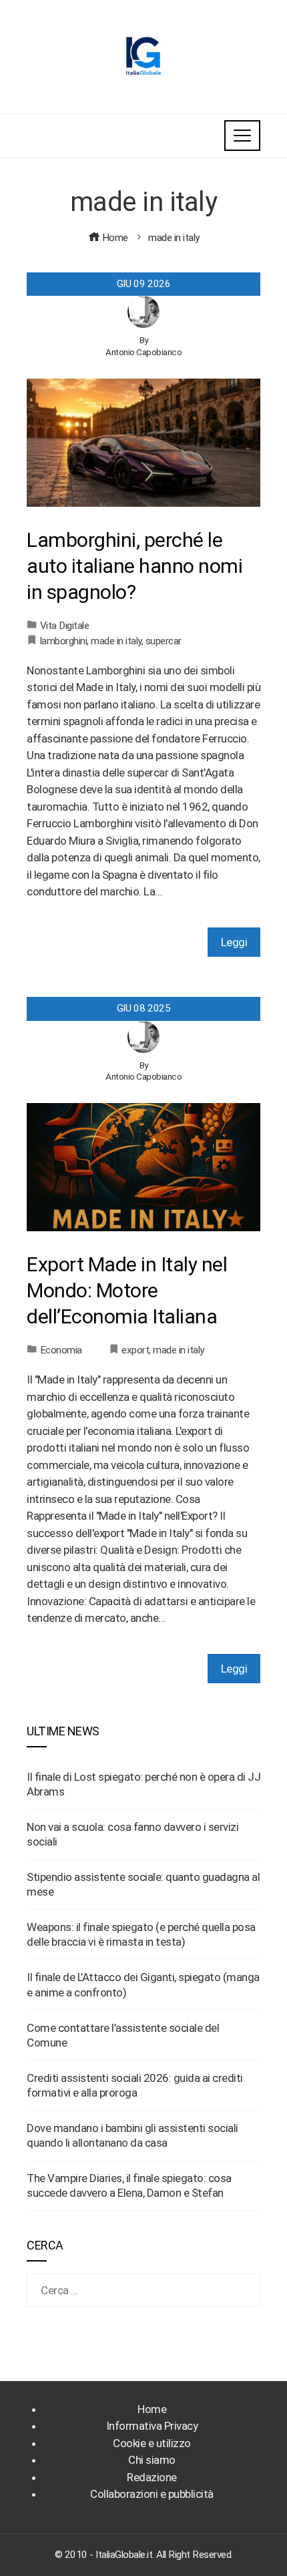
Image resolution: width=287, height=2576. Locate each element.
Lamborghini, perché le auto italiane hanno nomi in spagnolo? (134, 566)
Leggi (234, 942)
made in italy (116, 641)
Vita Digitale (65, 626)
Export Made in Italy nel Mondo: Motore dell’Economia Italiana (127, 1290)
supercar (164, 641)
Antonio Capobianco (143, 352)
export (135, 1350)
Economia (61, 1350)
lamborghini (64, 641)
